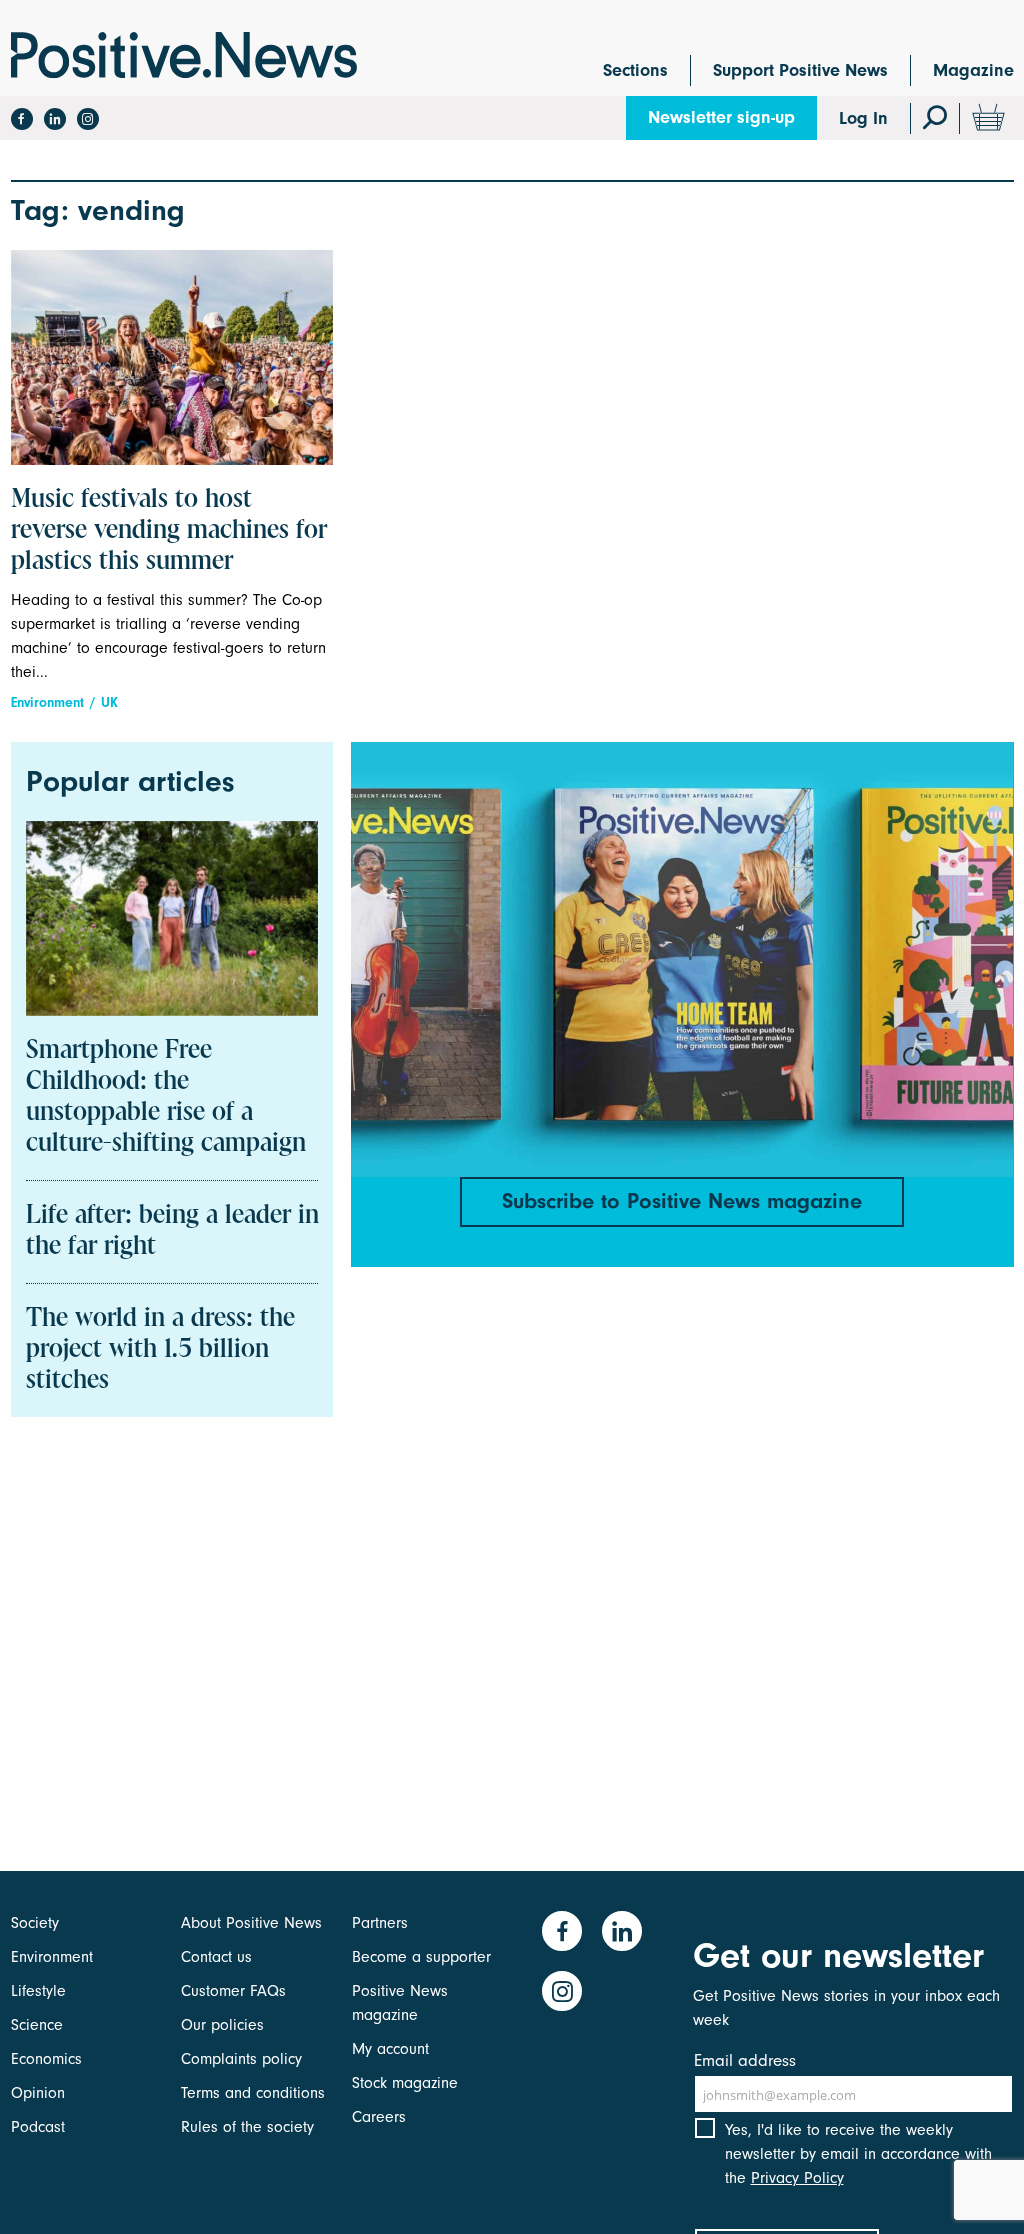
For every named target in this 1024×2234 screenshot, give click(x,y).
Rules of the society (247, 2127)
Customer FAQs (233, 1991)
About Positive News (251, 1923)
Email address (745, 2060)
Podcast (38, 2127)
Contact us (216, 1957)
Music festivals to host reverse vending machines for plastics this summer (169, 531)
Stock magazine (405, 2083)
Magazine (973, 70)
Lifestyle (38, 1991)
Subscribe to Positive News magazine (682, 1201)
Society (35, 1923)
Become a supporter (421, 1957)
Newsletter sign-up (721, 117)
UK (109, 702)
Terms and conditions (253, 2093)
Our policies (222, 2025)
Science (37, 2025)
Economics (46, 2059)
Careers (379, 2117)
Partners (380, 1923)
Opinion (38, 2093)
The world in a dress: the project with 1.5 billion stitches (160, 1350)
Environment (47, 702)
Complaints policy (241, 2059)
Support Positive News (800, 70)
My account (390, 2049)
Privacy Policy (797, 2178)
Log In (863, 118)
